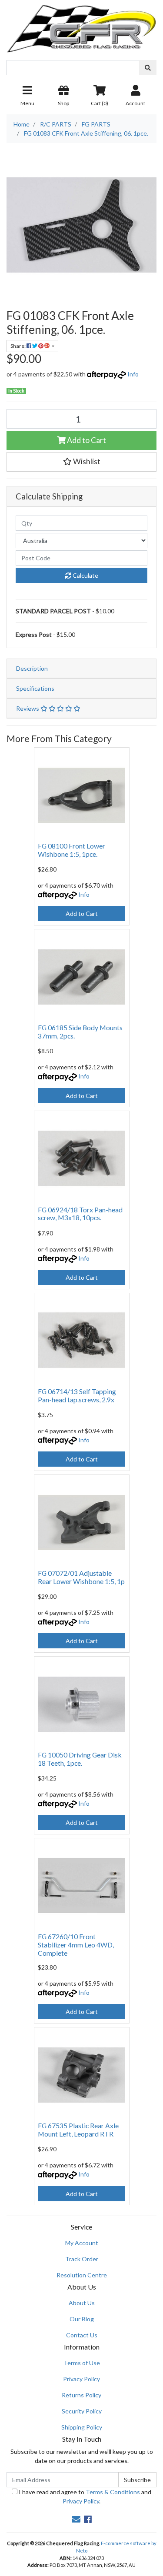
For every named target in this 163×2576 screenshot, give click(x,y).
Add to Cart (86, 440)
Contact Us (82, 2335)
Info (133, 374)
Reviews (28, 708)
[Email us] (76, 2519)
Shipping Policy (82, 2427)
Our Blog (82, 2319)
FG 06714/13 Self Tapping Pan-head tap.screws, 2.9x (77, 1395)
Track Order (82, 2259)
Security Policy (82, 2411)
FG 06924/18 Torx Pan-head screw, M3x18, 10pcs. (80, 1214)
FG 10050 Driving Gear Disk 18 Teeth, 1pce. (80, 1759)
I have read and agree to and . (84, 2496)
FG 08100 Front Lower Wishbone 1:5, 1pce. (72, 850)
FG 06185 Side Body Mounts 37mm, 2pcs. (80, 1032)
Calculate (85, 575)
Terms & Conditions (113, 2492)
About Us (82, 2303)
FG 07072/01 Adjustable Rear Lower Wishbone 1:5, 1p (81, 1577)
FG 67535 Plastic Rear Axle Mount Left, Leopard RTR (78, 2130)
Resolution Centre (82, 2275)
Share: (18, 346)
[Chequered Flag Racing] (81, 25)
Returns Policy (81, 2395)
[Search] (148, 68)
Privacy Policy (81, 2379)
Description (32, 668)
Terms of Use (82, 2363)
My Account (82, 2243)
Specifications (35, 688)
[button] (81, 462)
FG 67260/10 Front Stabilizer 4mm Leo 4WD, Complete (76, 1945)
